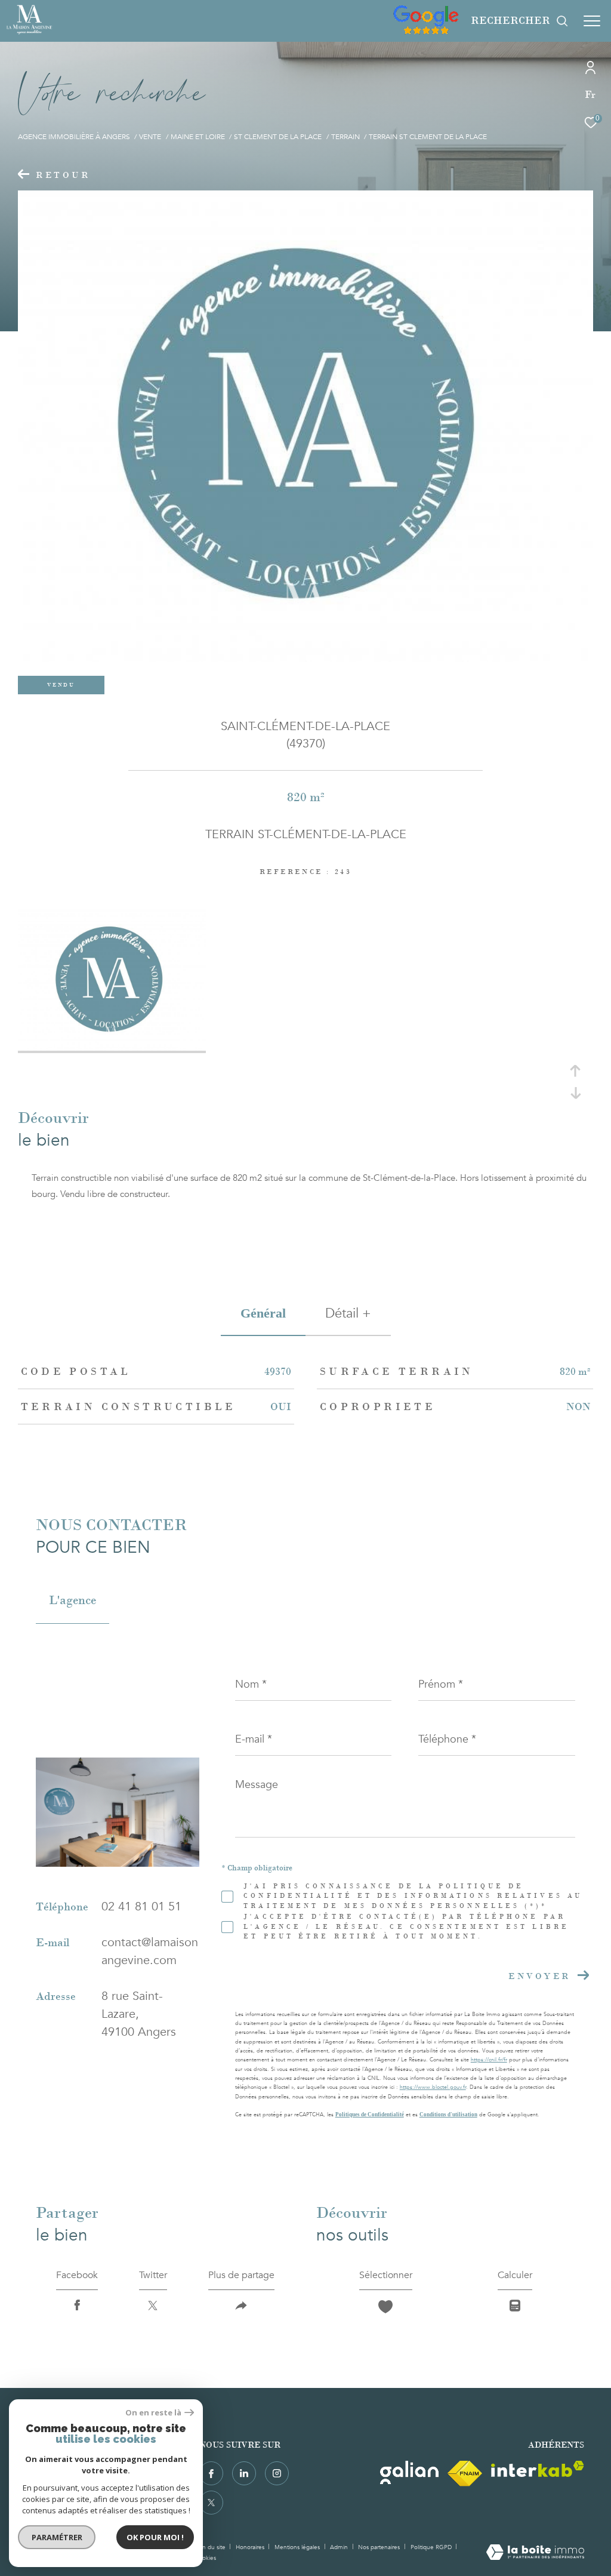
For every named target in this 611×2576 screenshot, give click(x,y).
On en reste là (153, 2413)
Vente (150, 137)
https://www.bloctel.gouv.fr (433, 2087)
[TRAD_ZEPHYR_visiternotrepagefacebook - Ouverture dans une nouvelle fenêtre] (211, 2473)
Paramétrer (57, 2537)
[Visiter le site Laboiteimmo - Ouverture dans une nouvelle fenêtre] (535, 2553)
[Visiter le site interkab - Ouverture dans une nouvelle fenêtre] (538, 2469)
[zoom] (112, 1048)
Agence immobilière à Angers (74, 137)
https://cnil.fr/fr (489, 2060)
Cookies (205, 2559)
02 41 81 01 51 (141, 1906)
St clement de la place (278, 137)
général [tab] (263, 1313)
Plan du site (211, 2547)
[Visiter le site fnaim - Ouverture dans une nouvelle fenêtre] (465, 2474)
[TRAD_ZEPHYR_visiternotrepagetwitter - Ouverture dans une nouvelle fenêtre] (211, 2503)
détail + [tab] (348, 1313)
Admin (340, 2547)
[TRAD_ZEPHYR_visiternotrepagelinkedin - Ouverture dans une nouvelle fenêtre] (244, 2473)
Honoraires (251, 2547)
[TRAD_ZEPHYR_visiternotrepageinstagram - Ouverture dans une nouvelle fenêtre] (277, 2473)
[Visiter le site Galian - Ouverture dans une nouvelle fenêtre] (409, 2472)
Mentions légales (298, 2547)
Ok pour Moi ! (155, 2537)
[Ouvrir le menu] (592, 21)
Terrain (345, 137)
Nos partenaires (380, 2547)
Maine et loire (198, 137)
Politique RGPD (431, 2547)
